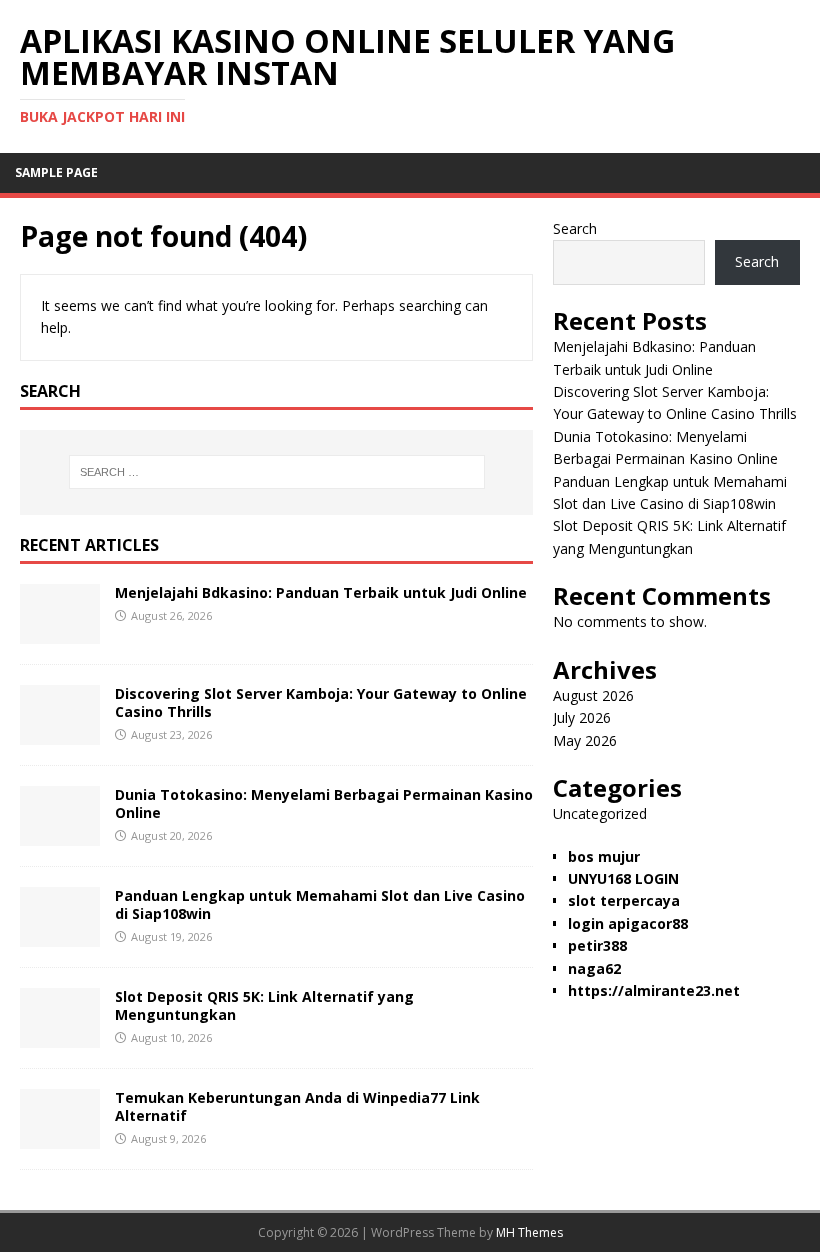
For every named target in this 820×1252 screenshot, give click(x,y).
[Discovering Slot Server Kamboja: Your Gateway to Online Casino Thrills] (60, 732)
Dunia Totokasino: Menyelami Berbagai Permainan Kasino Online (324, 803)
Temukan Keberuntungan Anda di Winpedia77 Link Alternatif (297, 1106)
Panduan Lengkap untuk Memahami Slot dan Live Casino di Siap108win (320, 904)
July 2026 (582, 717)
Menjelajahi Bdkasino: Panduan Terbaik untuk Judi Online (321, 592)
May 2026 (585, 740)
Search (575, 228)
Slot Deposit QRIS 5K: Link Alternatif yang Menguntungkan (264, 1005)
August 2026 (593, 695)
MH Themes (529, 1232)
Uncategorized (600, 813)
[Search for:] (277, 472)
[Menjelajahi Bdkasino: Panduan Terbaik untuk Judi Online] (60, 631)
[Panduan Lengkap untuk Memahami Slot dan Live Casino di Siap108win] (60, 934)
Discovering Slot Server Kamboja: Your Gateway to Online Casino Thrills (321, 702)
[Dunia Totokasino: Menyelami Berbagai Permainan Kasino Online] (60, 833)
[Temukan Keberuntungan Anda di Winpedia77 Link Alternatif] (60, 1136)
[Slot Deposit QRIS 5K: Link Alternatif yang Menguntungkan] (60, 1035)
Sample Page (56, 172)
